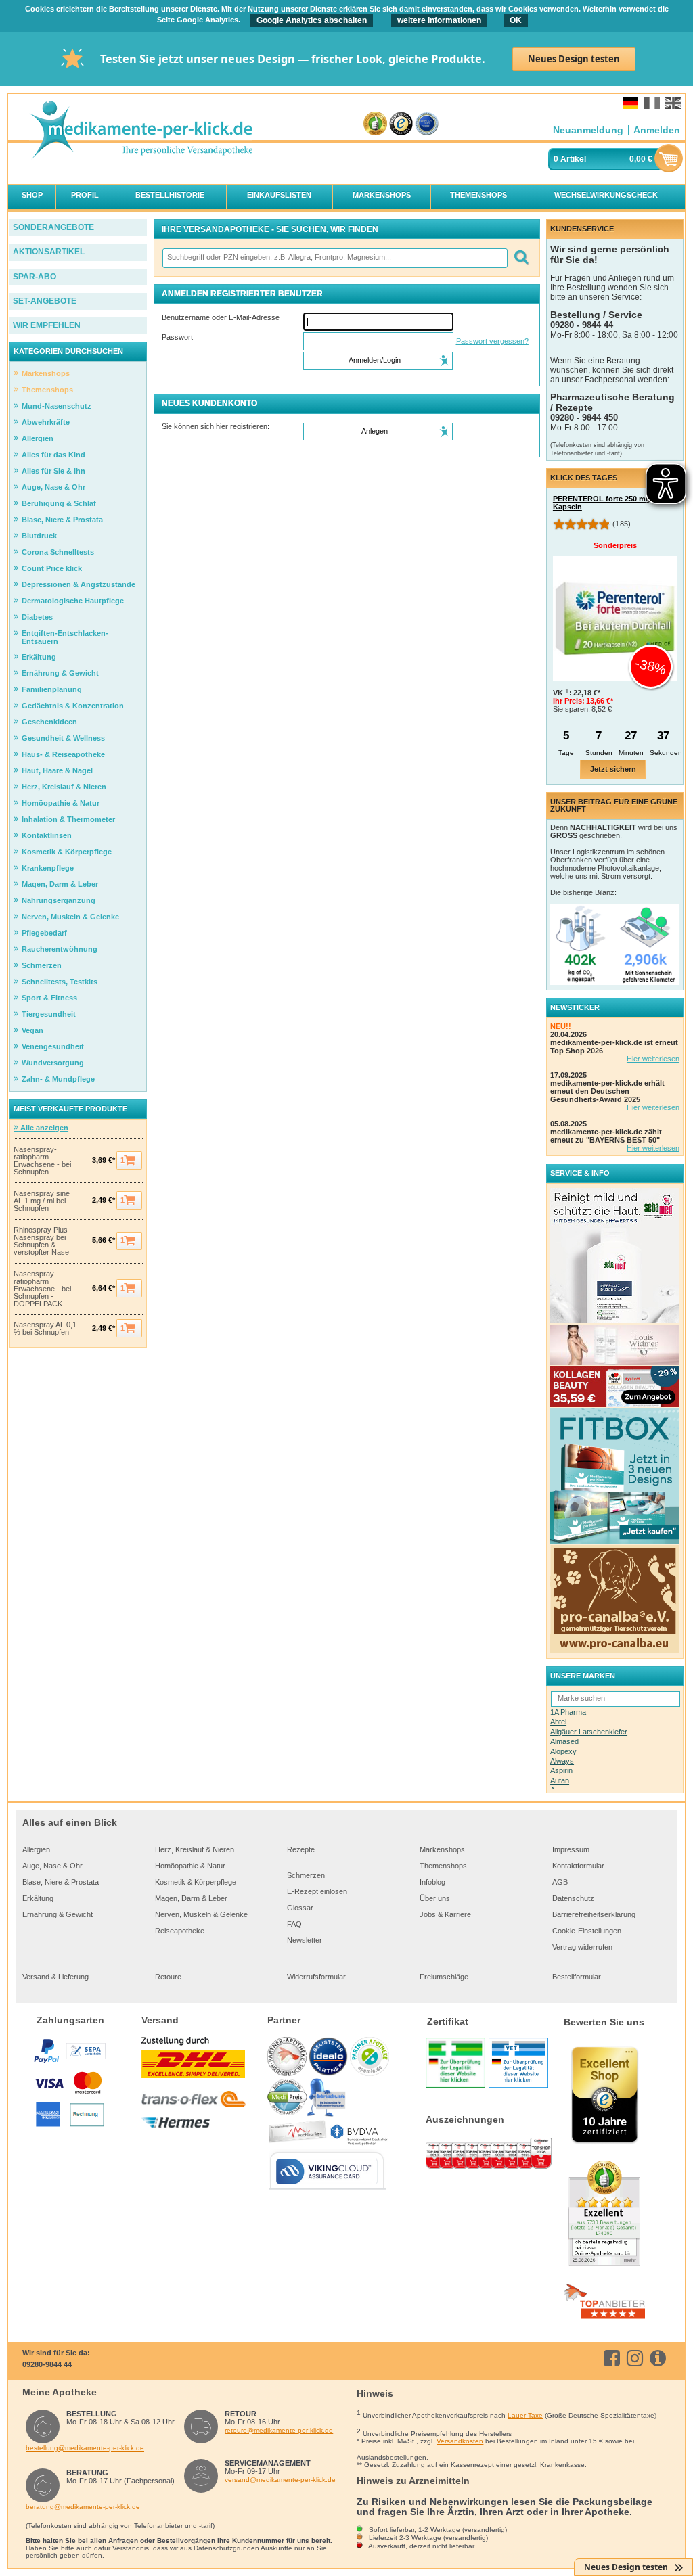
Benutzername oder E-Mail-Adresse (221, 317)
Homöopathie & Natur (190, 1866)
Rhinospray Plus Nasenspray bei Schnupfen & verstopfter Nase (41, 1241)
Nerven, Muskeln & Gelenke (201, 1914)
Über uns (435, 1898)
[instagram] (637, 2358)
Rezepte (301, 1849)
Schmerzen (306, 1875)
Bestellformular (577, 1977)
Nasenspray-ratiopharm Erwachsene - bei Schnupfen (42, 1161)
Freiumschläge (444, 1977)
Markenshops (442, 1849)
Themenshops (443, 1866)
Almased (564, 1741)
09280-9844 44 (47, 2364)
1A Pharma (568, 1712)
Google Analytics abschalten (312, 20)
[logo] (141, 131)
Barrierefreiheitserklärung (594, 1914)
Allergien (36, 1849)
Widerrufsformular (316, 1977)
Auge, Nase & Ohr (52, 1866)
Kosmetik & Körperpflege (196, 1882)
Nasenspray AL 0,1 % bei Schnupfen (45, 1329)
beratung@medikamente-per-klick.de (83, 2507)
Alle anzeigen (43, 1128)
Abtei (558, 1722)
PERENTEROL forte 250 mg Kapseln (602, 503)
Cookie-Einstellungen (587, 1931)
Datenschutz (573, 1898)
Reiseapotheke (180, 1931)
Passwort (177, 337)
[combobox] (334, 258)
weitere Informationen (439, 20)
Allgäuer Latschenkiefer (589, 1732)
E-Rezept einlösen (317, 1891)
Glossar (300, 1908)
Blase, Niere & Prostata (61, 1882)
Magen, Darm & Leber (191, 1898)
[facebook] (614, 2358)
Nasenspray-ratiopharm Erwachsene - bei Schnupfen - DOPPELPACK (42, 1289)
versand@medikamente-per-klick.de (280, 2480)
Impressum (571, 1849)
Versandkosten (460, 2441)
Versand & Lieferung (55, 1977)
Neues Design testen (574, 59)
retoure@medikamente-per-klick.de (279, 2430)
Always (562, 1761)
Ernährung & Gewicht (58, 1914)
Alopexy (563, 1751)
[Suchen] (521, 258)
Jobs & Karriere (445, 1914)
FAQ (294, 1924)
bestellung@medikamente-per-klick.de (85, 2448)
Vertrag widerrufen (582, 1947)
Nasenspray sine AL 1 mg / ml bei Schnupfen (42, 1201)
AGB (560, 1882)
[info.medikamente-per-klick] (660, 2358)
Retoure (168, 1977)
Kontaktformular (578, 1866)
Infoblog (432, 1882)
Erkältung (38, 1898)
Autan (560, 1780)
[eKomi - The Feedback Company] (375, 124)
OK (516, 20)
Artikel (573, 159)
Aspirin (561, 1770)
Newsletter (305, 1940)
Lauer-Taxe (525, 2415)
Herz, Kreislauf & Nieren (195, 1849)
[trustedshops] (401, 124)
